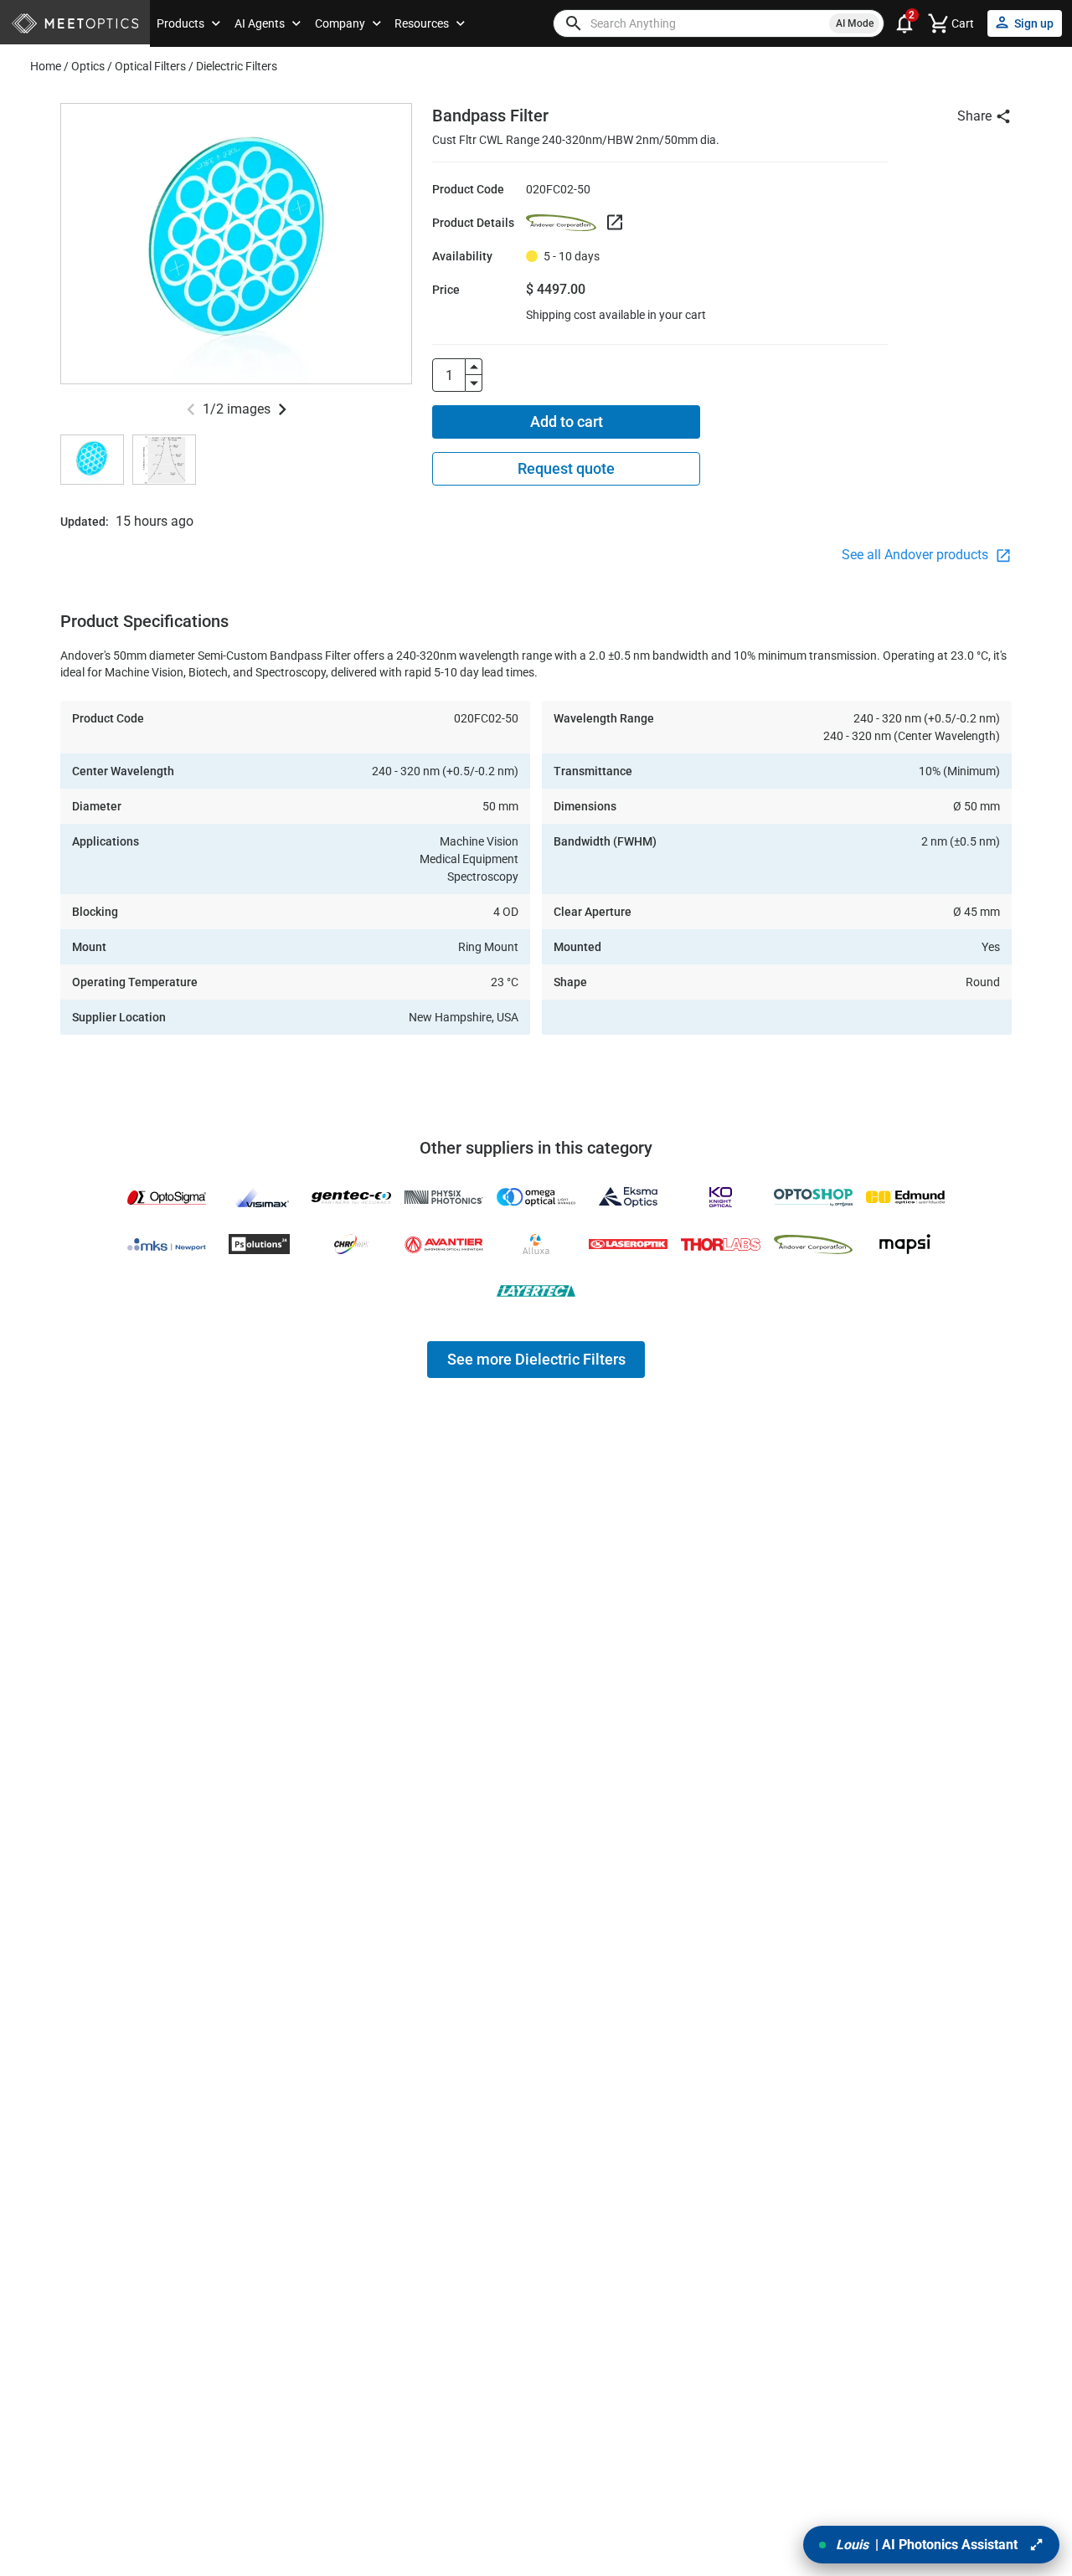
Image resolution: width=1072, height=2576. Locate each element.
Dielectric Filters (237, 66)
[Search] (574, 23)
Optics (88, 66)
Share (974, 116)
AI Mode (855, 23)
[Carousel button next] (282, 409)
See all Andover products (917, 555)
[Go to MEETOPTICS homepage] (75, 24)
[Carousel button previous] (191, 409)
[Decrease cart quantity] (474, 383)
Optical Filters (150, 66)
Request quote (566, 468)
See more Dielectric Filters (536, 1359)
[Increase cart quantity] (474, 367)
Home (46, 66)
